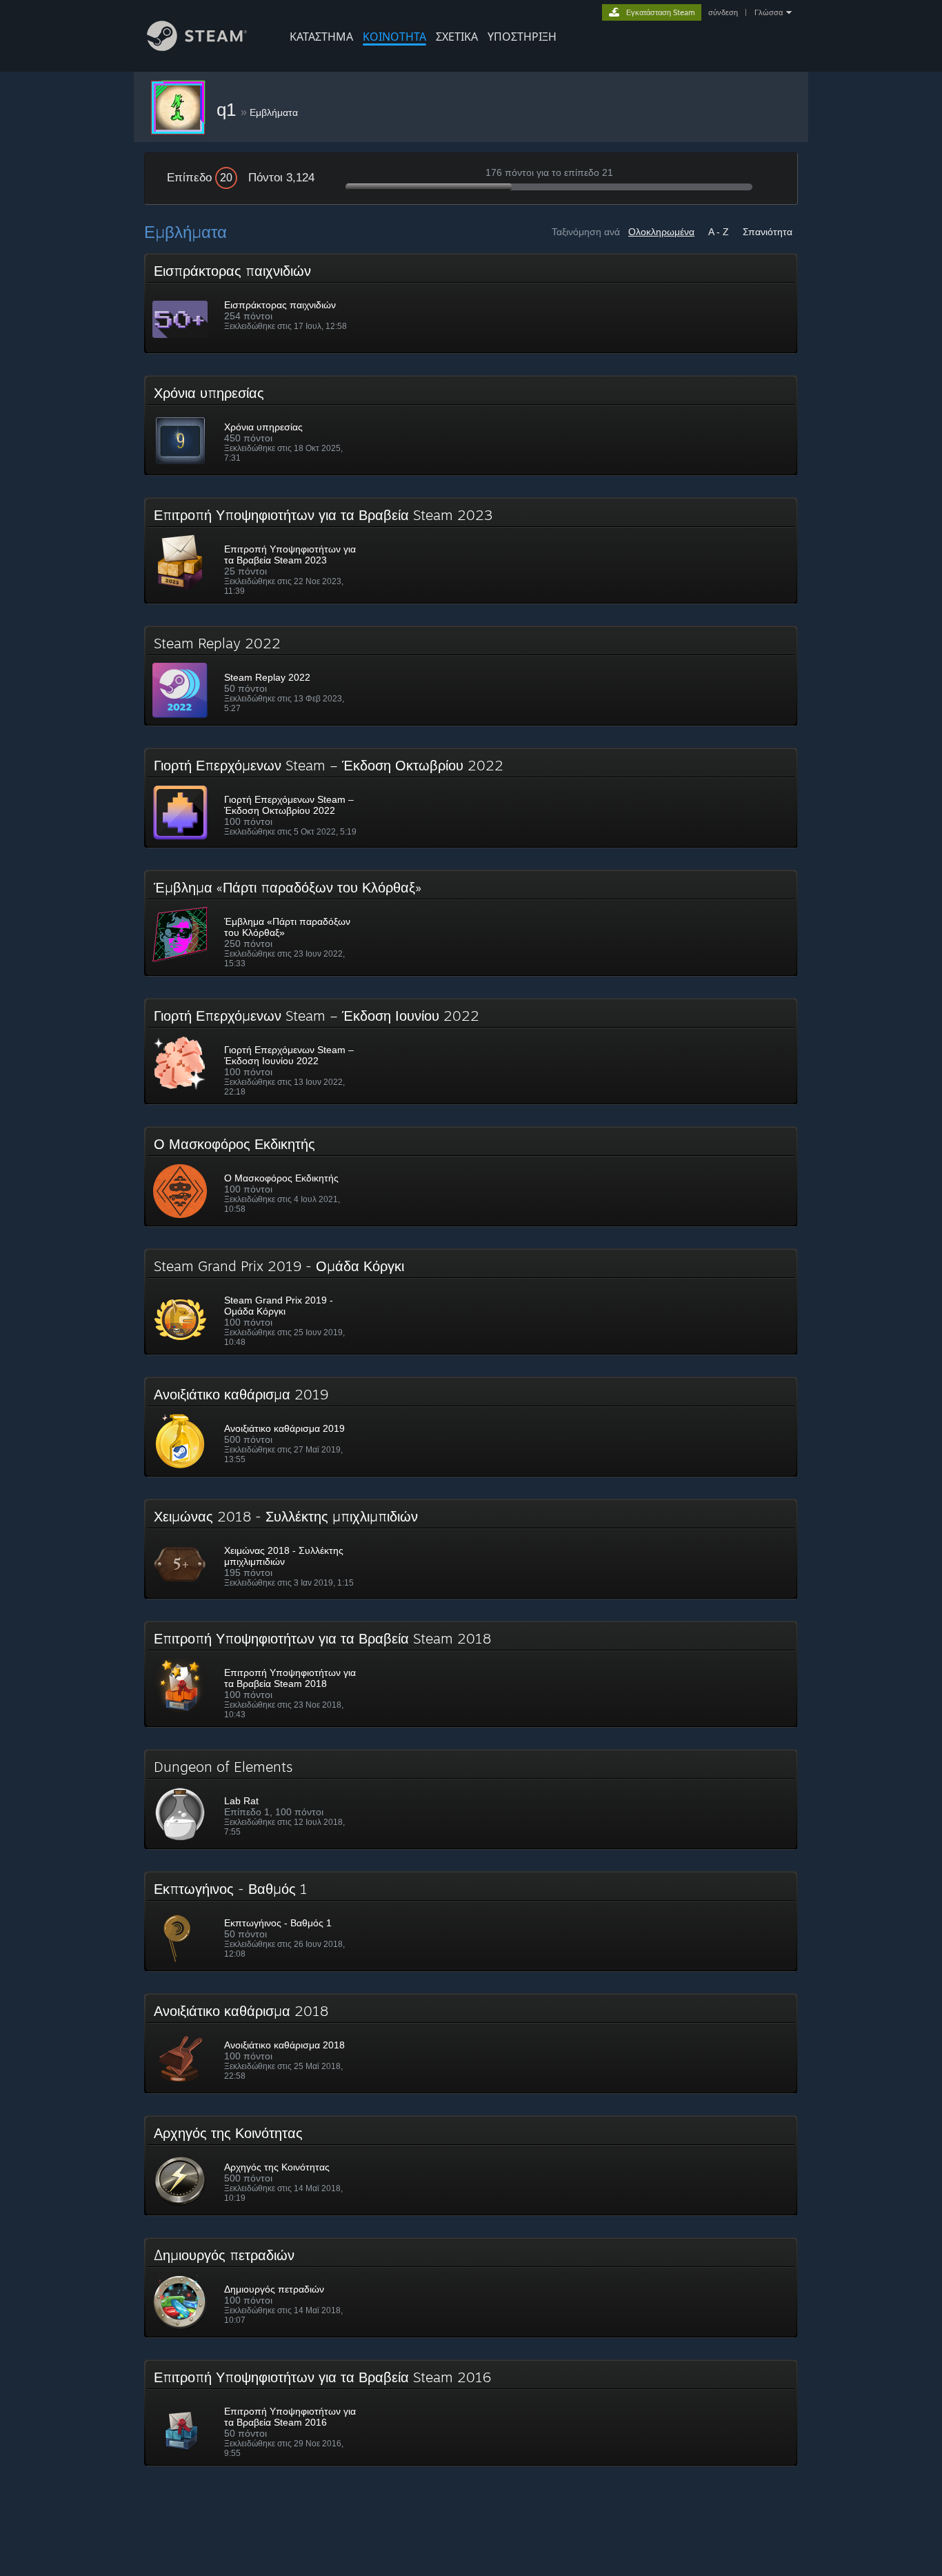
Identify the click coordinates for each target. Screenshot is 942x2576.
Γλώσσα (769, 12)
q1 (229, 110)
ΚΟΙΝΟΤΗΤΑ (394, 37)
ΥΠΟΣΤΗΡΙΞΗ (522, 37)
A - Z (719, 232)
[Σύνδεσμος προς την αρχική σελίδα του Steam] (197, 47)
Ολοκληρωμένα (661, 232)
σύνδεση (723, 12)
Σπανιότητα (768, 232)
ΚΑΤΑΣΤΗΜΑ (321, 37)
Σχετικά (457, 37)
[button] (471, 303)
